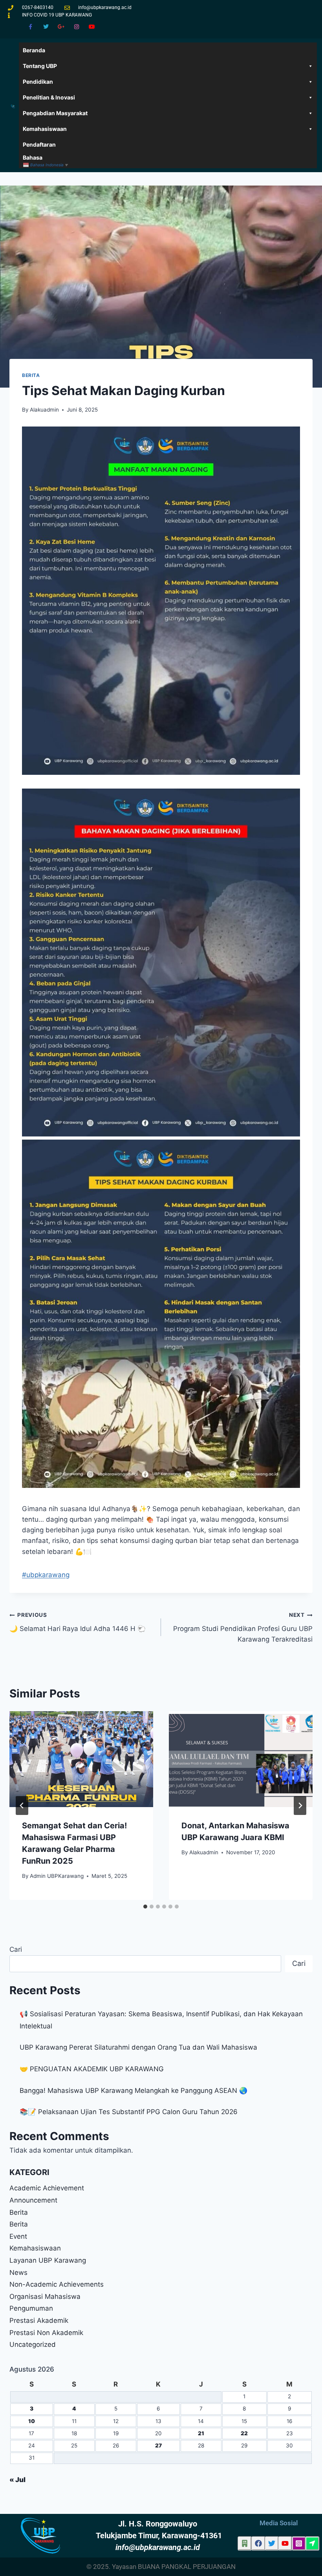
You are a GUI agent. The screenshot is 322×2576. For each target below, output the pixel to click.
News (18, 2273)
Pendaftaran (39, 144)
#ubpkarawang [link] (46, 1575)
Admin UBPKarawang (57, 1876)
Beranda (34, 50)
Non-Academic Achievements (57, 2284)
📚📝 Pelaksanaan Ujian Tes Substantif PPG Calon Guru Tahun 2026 (129, 2112)
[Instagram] (77, 27)
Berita (31, 375)
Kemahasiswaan (45, 129)
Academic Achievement (47, 2188)
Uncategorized (33, 2344)
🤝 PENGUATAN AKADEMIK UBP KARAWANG (92, 2069)
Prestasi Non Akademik (46, 2333)
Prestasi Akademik (39, 2320)
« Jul (17, 2480)
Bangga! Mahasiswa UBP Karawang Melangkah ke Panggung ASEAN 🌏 (134, 2091)
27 (158, 2445)
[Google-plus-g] (61, 27)
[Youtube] (92, 27)
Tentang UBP (40, 66)
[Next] (300, 1806)
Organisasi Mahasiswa (45, 2297)
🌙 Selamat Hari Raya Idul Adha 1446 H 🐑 (78, 1622)
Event (18, 2236)
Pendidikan (38, 82)
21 (201, 2433)
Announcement (33, 2200)
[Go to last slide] (22, 1806)
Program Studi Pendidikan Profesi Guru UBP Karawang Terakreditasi (243, 1627)
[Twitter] (46, 27)
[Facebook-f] (30, 27)
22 (244, 2433)
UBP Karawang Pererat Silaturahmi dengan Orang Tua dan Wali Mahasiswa (138, 2047)
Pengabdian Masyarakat (55, 113)
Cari (16, 1949)
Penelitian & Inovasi (49, 97)
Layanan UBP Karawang (48, 2260)
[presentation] (81, 1759)
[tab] (145, 1907)
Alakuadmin (44, 410)
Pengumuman (31, 2308)
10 (32, 2421)
